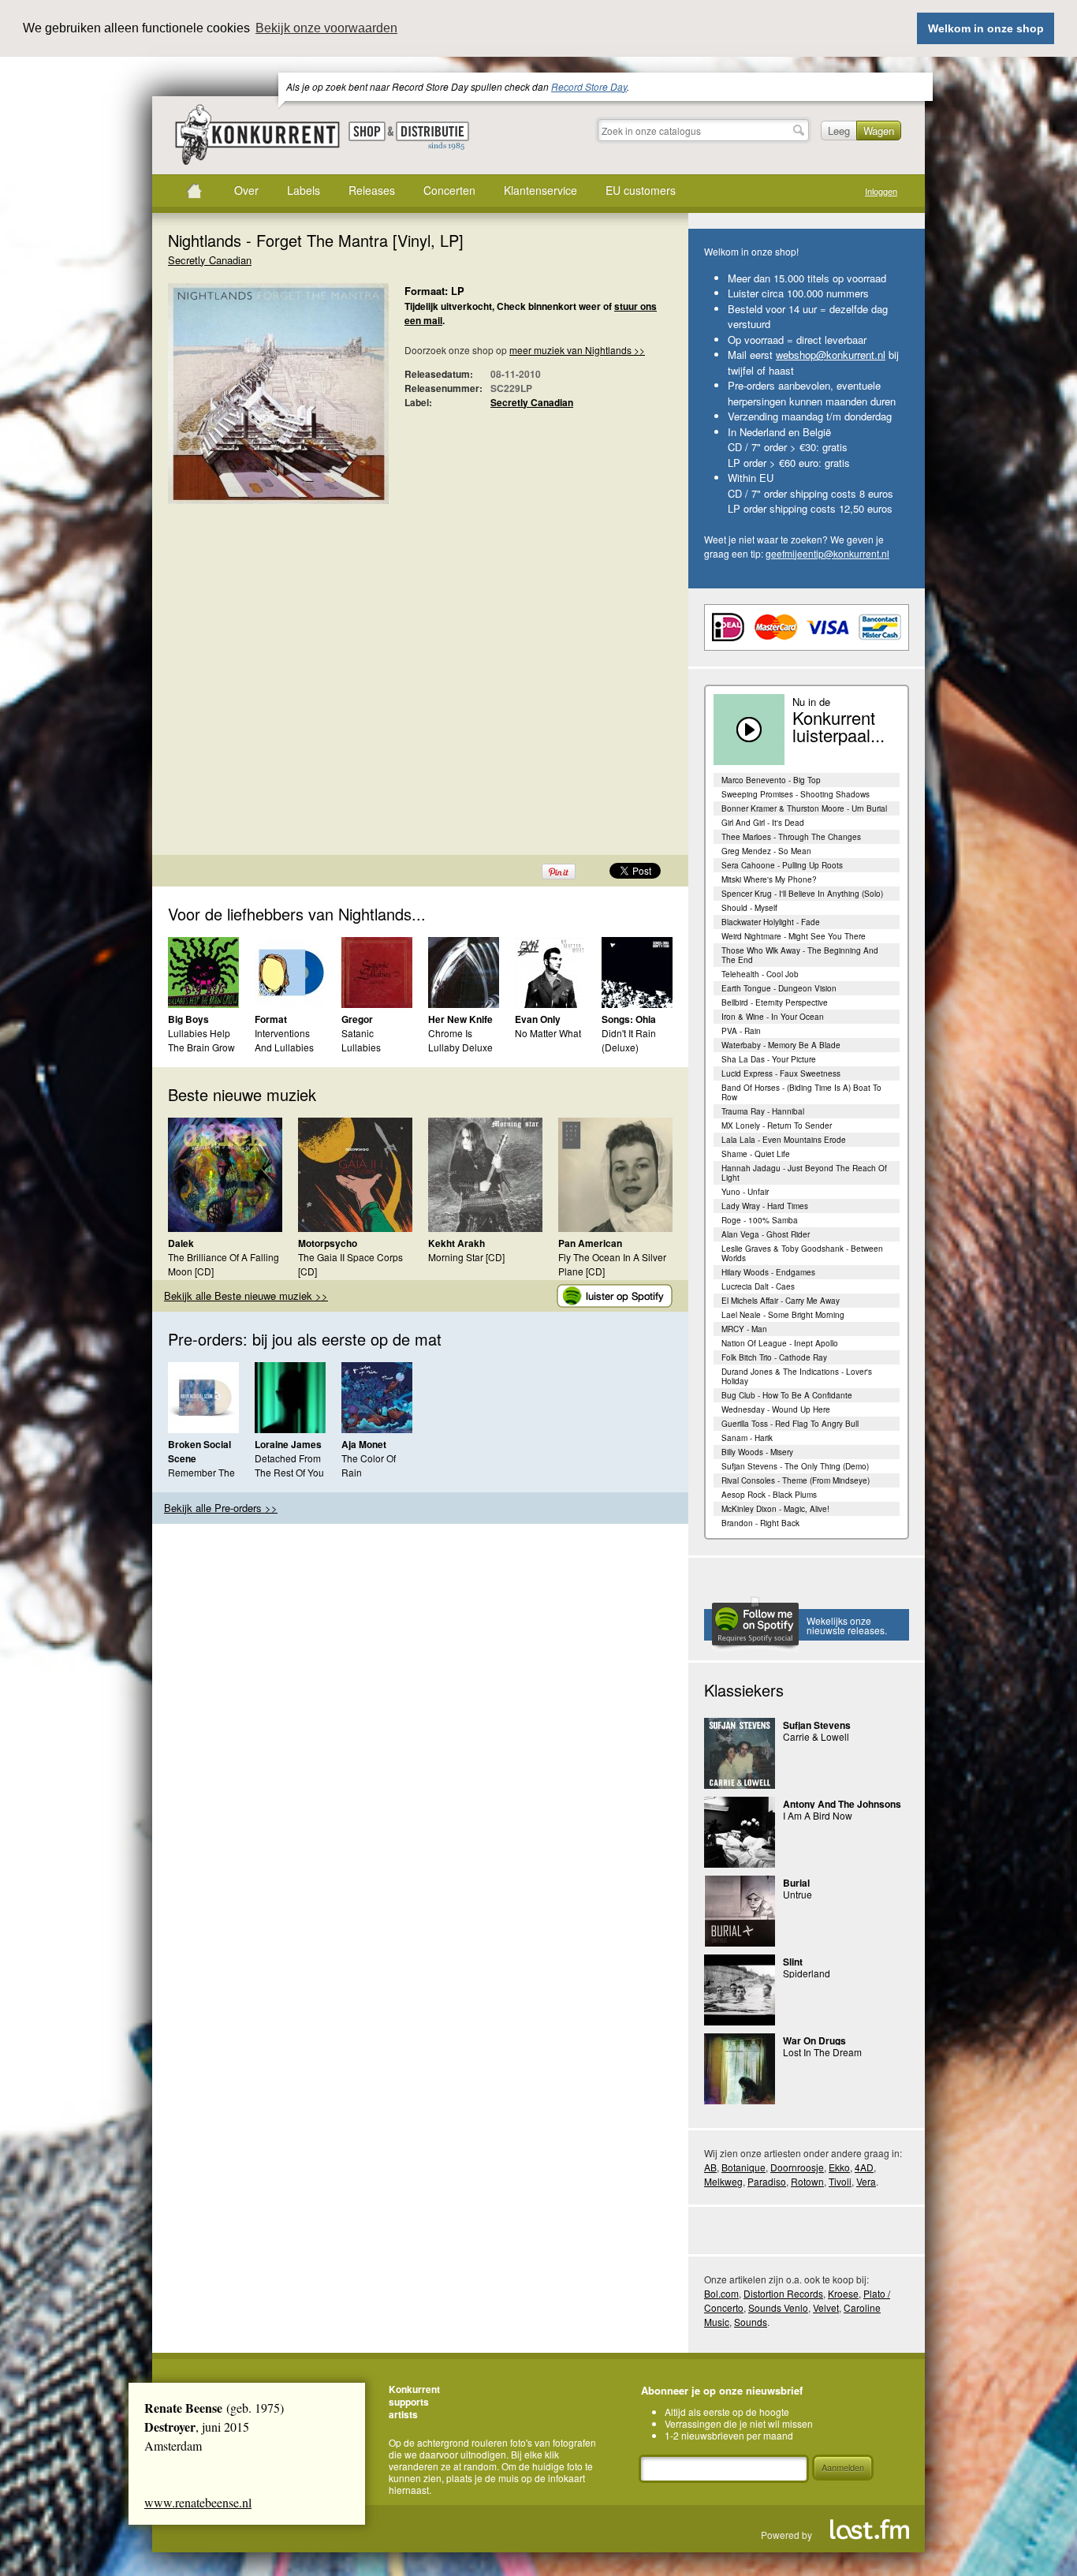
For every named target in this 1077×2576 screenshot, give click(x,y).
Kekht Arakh (457, 1243)
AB (710, 2167)
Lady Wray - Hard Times (765, 1206)
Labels (304, 190)
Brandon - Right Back (760, 1523)
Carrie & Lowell (816, 1736)
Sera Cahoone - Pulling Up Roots (782, 865)
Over (246, 190)
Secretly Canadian (210, 260)
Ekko (839, 2167)
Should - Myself (749, 908)
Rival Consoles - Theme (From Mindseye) (796, 1480)
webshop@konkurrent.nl (831, 355)
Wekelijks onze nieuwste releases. (847, 1625)
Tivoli (840, 2181)
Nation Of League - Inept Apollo (780, 1343)
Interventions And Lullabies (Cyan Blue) (284, 1047)
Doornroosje (797, 2167)
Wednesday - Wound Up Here (776, 1409)
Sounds (751, 2322)
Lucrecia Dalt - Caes (758, 1286)
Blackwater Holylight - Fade (771, 922)
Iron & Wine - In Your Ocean (773, 1017)
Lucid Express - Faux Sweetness (781, 1073)
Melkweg (723, 2181)
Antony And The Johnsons (842, 1804)
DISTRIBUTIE (432, 136)
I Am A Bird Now (818, 1815)
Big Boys (188, 1019)
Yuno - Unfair (745, 1192)
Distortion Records (783, 2293)
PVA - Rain (741, 1031)
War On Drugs (814, 2040)
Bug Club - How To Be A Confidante (787, 1395)
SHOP (367, 131)
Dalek (181, 1243)
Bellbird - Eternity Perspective (775, 1002)
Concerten (449, 190)
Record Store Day (589, 86)
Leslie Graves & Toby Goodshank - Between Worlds (802, 1253)
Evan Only (538, 1019)
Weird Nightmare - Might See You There (794, 936)
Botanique (743, 2167)
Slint (793, 1962)
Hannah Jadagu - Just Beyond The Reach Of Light (804, 1173)
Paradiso (767, 2181)
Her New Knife (460, 1019)
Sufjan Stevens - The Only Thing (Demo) (795, 1466)
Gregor (357, 1019)
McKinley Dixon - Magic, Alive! (775, 1509)
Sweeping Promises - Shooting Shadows (796, 794)
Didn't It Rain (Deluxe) (629, 1040)
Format (271, 1019)
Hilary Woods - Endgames (768, 1272)
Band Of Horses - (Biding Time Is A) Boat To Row (801, 1092)
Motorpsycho (328, 1243)
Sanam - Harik (747, 1438)
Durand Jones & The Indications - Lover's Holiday (797, 1376)
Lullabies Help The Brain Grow (201, 1040)
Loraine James (288, 1444)
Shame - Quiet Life (756, 1154)
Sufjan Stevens (817, 1725)
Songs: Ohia (629, 1019)
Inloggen (881, 191)
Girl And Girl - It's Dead (763, 823)
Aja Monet (364, 1444)
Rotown (807, 2181)
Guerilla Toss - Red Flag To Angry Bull (790, 1424)
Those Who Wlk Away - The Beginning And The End (800, 955)
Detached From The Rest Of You (289, 1465)
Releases (372, 190)
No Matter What (548, 1033)
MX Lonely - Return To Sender (777, 1126)
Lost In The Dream (822, 2052)
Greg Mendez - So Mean (766, 851)
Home (194, 191)
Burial (796, 1883)
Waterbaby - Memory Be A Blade (781, 1045)
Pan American (590, 1243)
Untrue (798, 1894)
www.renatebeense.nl (198, 2502)
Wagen (879, 131)
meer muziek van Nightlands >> (577, 350)
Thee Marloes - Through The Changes (791, 837)
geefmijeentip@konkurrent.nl (827, 553)
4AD (864, 2167)
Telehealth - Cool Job (760, 974)
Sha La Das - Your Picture (769, 1059)
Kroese (843, 2293)
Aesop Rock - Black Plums (769, 1495)
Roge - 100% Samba (760, 1220)
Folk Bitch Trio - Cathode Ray (774, 1357)
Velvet (826, 2307)
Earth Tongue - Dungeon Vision (779, 988)
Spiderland (807, 1973)
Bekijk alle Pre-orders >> (221, 1508)
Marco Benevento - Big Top (771, 780)
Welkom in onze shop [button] (986, 28)
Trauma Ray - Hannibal (763, 1111)
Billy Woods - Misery (757, 1452)
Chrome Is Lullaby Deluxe (460, 1040)
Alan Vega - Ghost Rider (766, 1234)
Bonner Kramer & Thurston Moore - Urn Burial (804, 808)
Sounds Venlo (778, 2307)
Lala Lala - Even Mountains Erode (784, 1140)
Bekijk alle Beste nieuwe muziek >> (246, 1295)
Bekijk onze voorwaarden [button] (326, 28)
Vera (866, 2181)
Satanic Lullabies (361, 1040)
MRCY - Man (744, 1329)
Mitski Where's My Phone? (769, 879)
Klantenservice (540, 190)
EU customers (641, 190)
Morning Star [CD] (466, 1257)
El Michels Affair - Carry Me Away (781, 1301)
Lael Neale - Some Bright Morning (783, 1315)
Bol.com (721, 2293)
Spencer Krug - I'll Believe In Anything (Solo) (802, 894)
